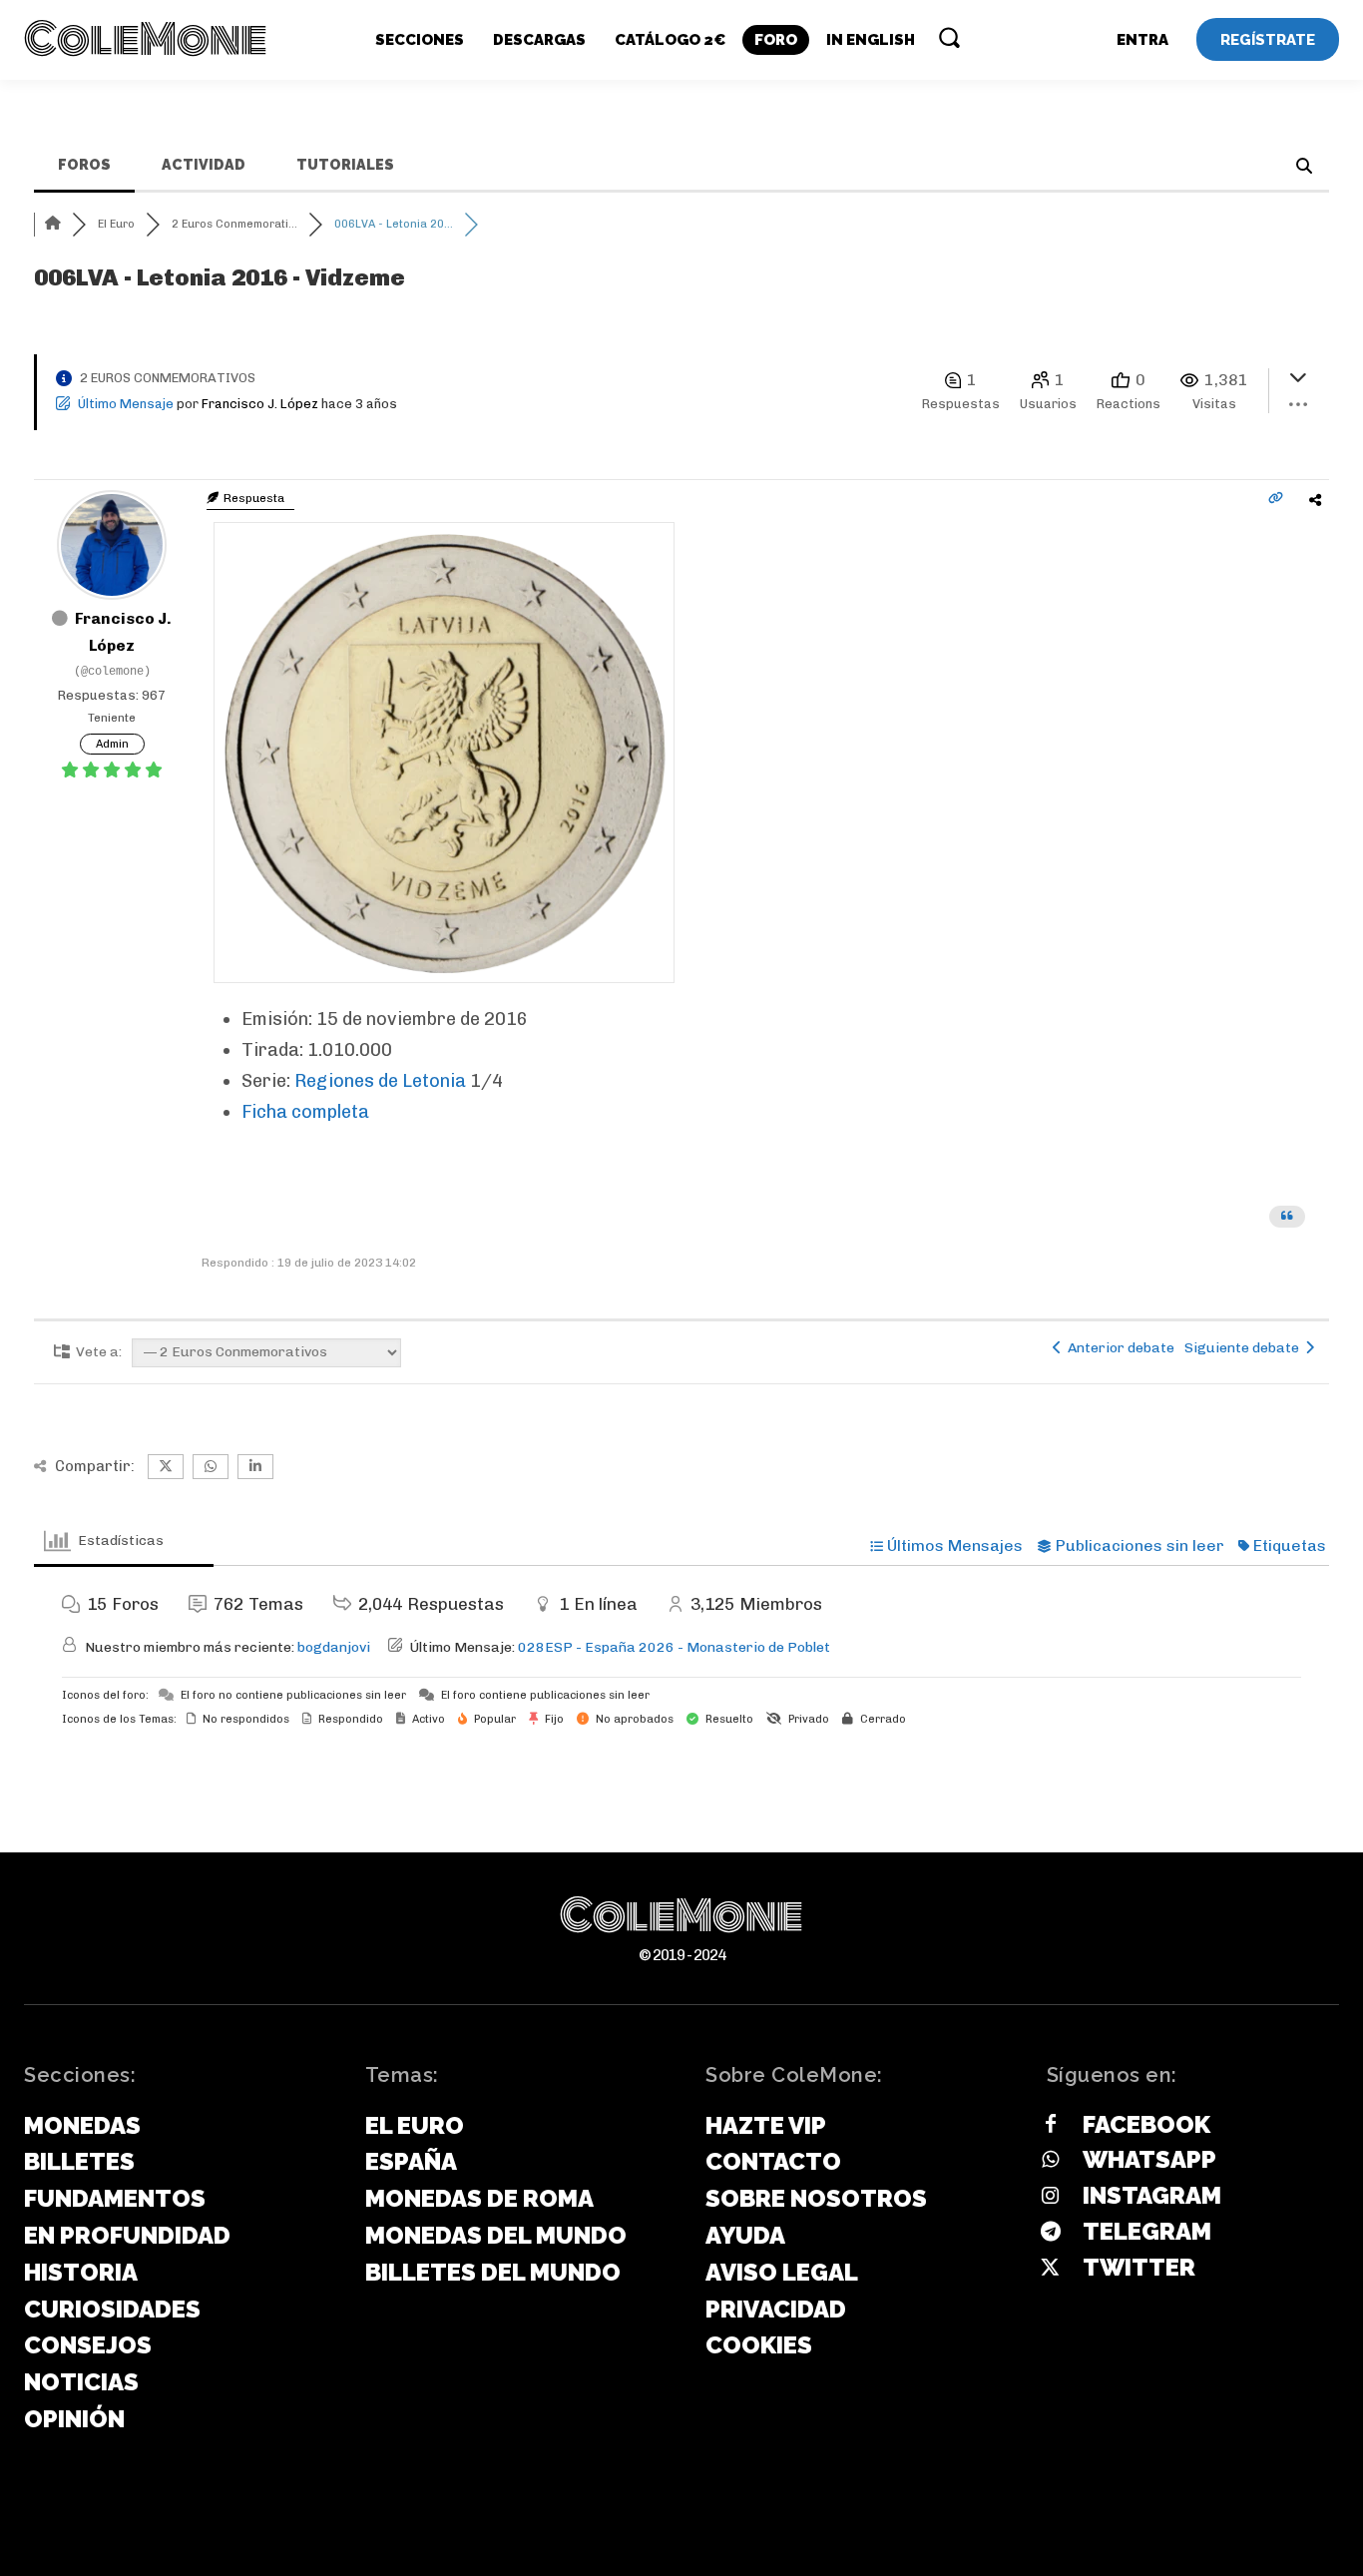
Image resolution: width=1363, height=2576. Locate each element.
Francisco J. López (260, 404)
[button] (949, 37)
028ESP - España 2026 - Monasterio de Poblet (674, 1647)
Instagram (1152, 2195)
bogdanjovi (334, 1647)
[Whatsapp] (1051, 2161)
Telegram (1147, 2231)
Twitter (1139, 2267)
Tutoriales (345, 165)
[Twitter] (1051, 2269)
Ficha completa (305, 1112)
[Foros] (53, 224)
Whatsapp (1149, 2159)
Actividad (204, 165)
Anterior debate (1118, 1348)
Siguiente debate (1245, 1348)
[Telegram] (1051, 2233)
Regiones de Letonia (380, 1081)
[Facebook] (1051, 2125)
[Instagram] (1051, 2197)
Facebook (1146, 2124)
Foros (84, 165)
